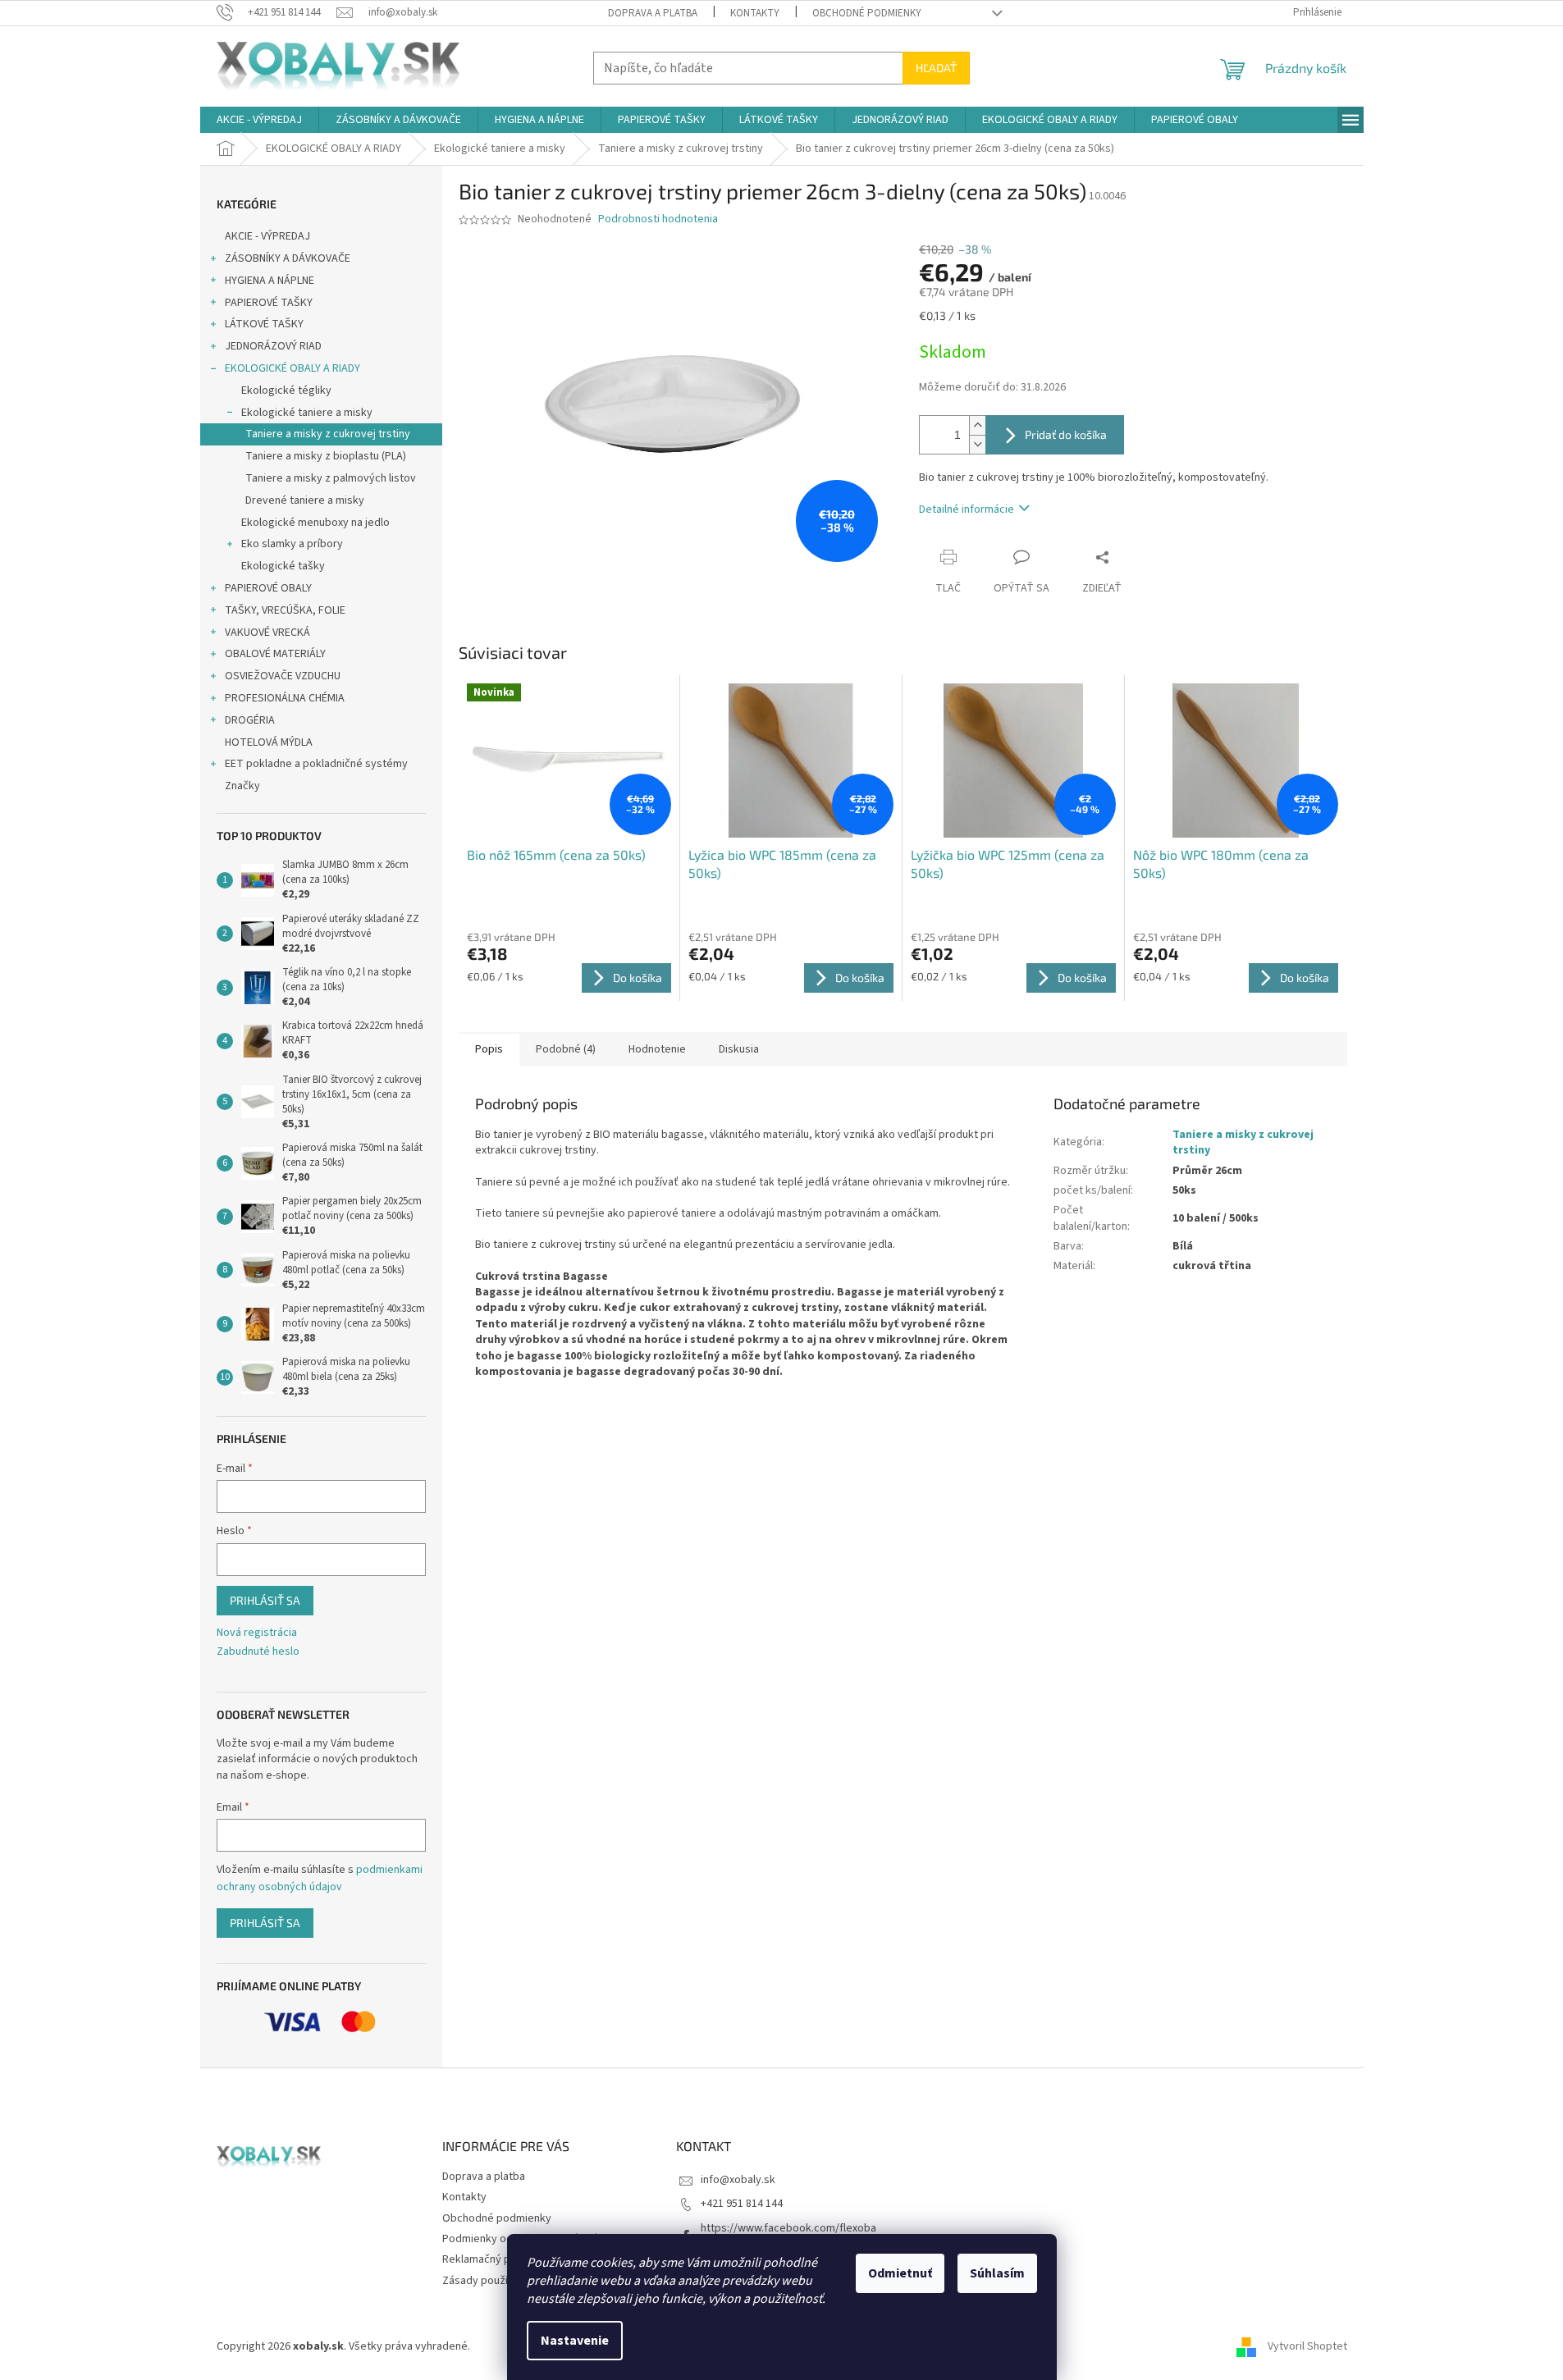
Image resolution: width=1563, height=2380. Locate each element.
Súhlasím (997, 2273)
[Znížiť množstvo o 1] (977, 444)
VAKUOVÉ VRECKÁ (267, 633)
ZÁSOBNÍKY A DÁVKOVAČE (288, 258)
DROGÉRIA (250, 720)
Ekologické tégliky (286, 391)
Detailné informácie (967, 509)
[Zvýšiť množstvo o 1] (977, 425)
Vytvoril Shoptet (1307, 2346)
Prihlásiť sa (265, 1600)
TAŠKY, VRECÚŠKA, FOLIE (285, 610)
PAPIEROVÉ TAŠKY (269, 303)
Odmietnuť (900, 2273)
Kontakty (755, 13)
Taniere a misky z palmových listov (331, 478)
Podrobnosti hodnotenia (658, 219)
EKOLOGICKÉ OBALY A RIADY (292, 368)
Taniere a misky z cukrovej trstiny (328, 434)
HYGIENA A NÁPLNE (270, 281)
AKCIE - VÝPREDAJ (267, 236)
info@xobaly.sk (738, 2180)
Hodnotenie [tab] (657, 1049)
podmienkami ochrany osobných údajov (320, 1878)
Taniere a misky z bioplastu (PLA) (326, 456)
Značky (242, 786)
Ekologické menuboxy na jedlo (315, 523)
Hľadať (936, 68)
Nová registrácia (257, 1633)
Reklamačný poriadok (495, 2259)
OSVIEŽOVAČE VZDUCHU (283, 676)
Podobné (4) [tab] (566, 1049)
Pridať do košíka (1066, 434)
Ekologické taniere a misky (307, 413)
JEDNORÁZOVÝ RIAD (273, 346)
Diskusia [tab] (739, 1049)
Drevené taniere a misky (305, 500)
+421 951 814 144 (742, 2204)
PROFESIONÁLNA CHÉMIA (285, 698)
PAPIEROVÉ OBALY (268, 588)
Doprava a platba (653, 13)
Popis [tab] (489, 1049)
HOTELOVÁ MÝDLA (269, 742)
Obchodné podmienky (867, 13)
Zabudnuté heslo (258, 1652)
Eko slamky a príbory (292, 544)
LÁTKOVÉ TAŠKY (264, 324)
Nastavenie (575, 2341)
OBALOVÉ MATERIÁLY (275, 654)
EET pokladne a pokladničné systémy (316, 764)
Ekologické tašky (283, 566)
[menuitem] (259, 120)
